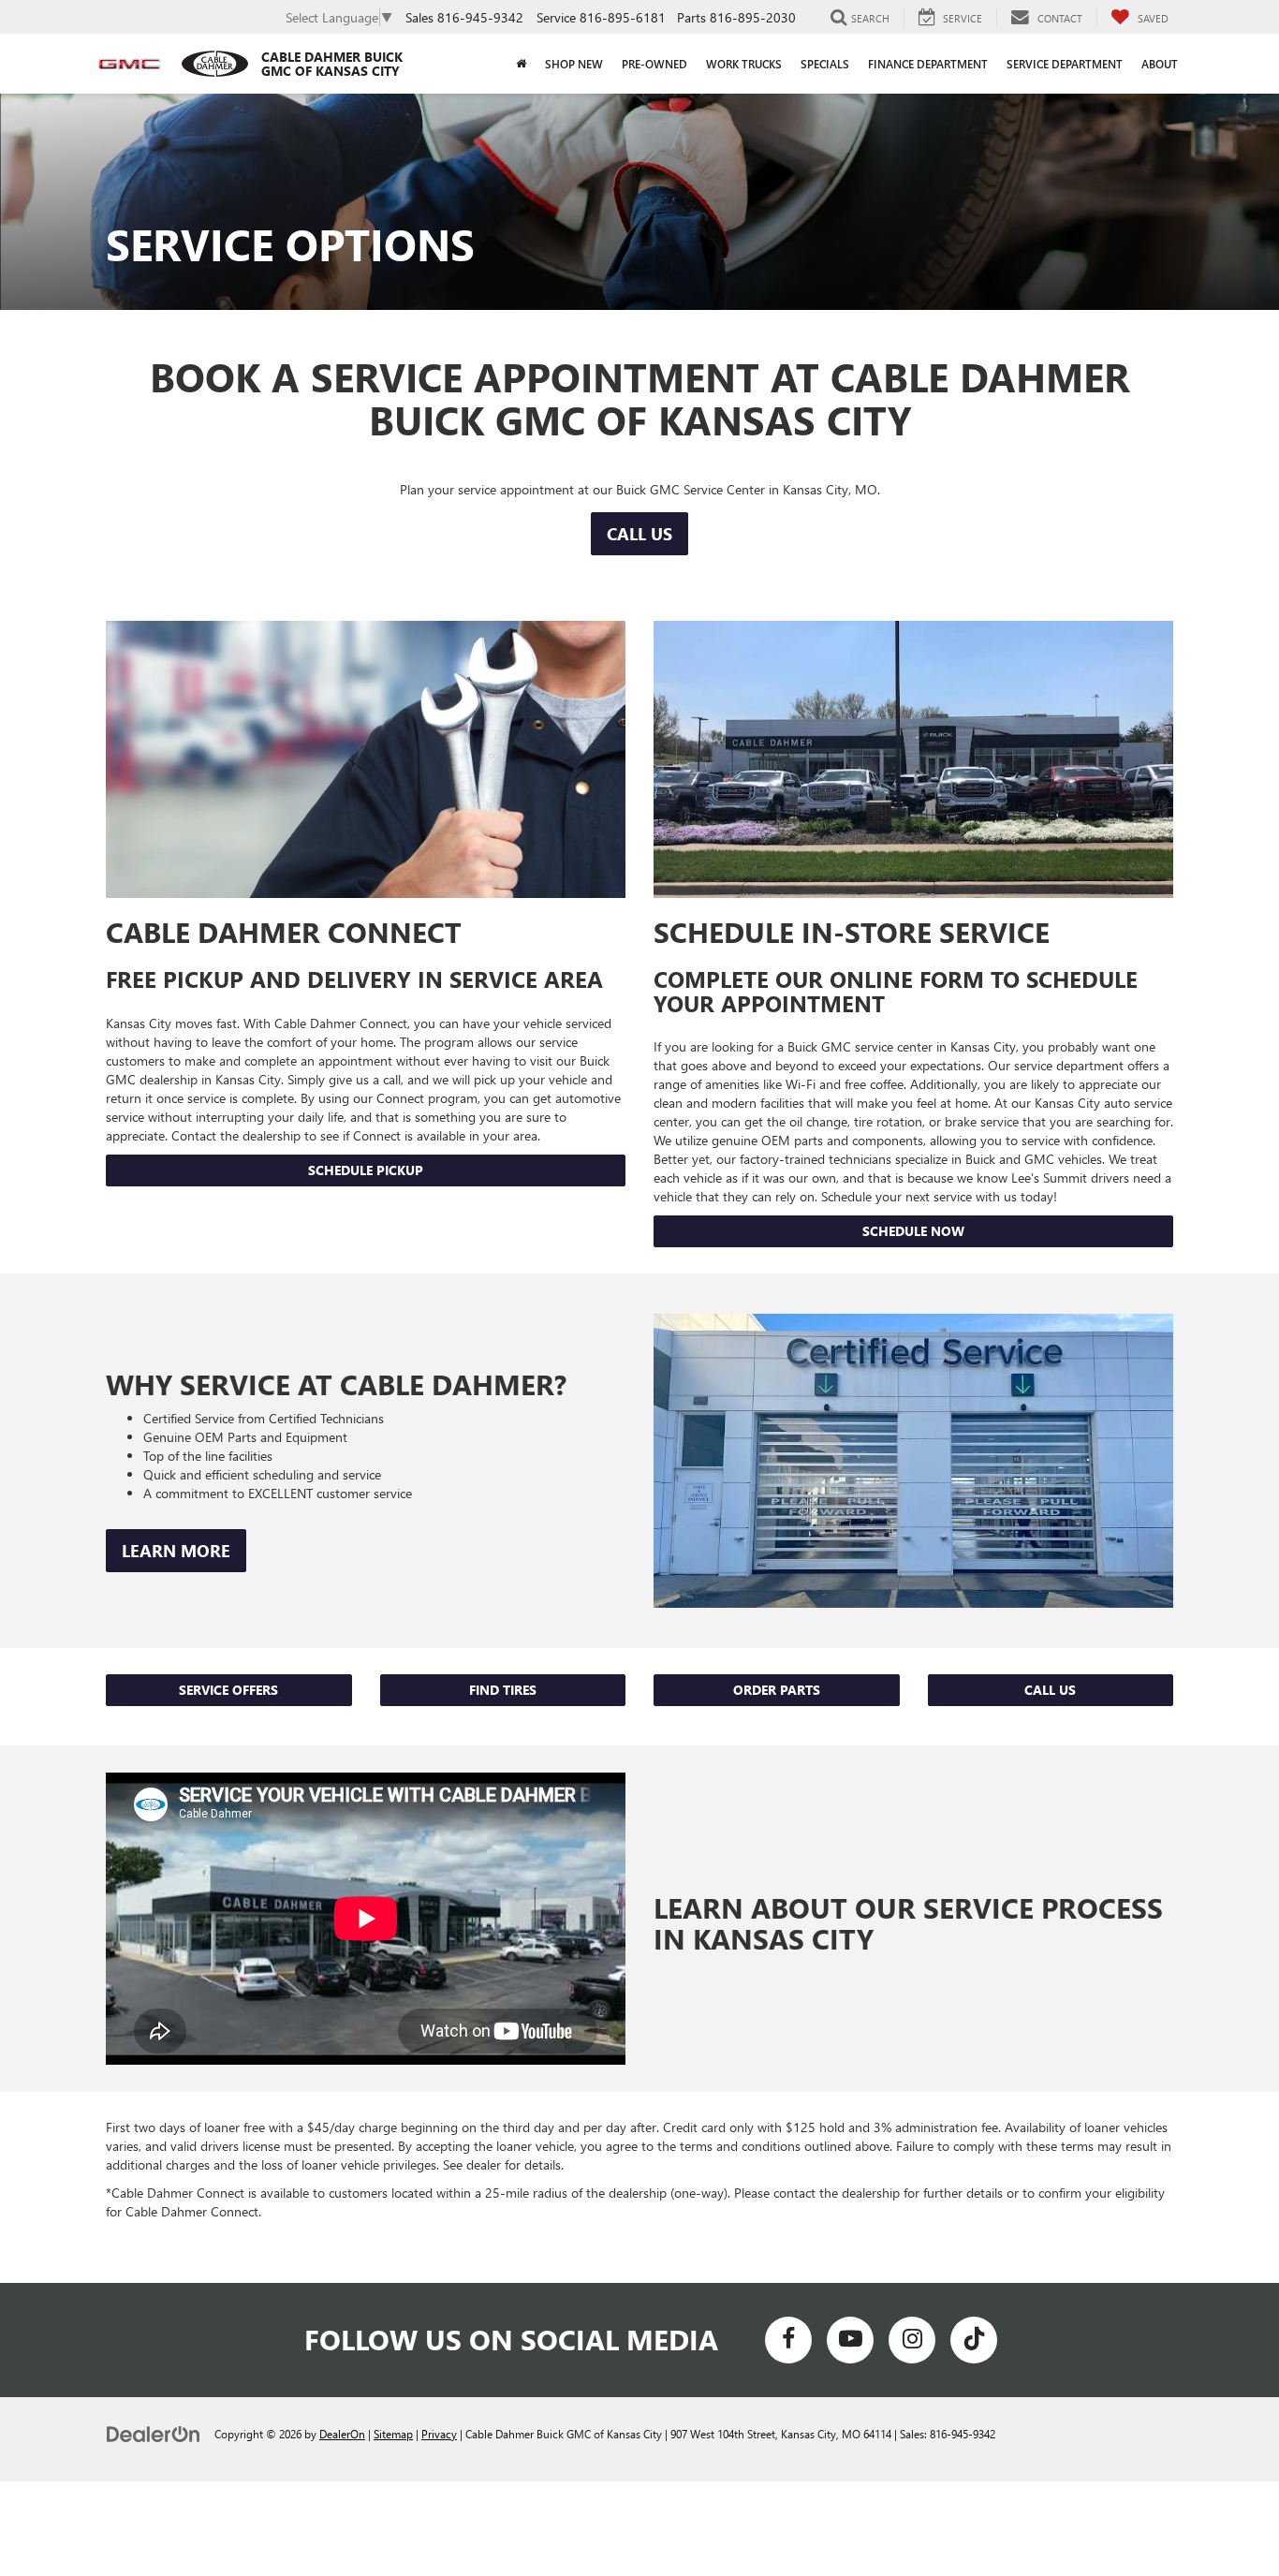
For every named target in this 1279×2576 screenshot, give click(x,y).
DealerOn (342, 2434)
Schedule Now (913, 1231)
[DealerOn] (154, 2433)
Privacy (439, 2434)
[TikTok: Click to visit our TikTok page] (974, 2340)
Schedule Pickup (366, 1170)
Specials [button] (825, 64)
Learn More (176, 1551)
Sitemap (393, 2434)
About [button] (1160, 64)
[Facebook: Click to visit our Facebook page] (788, 2340)
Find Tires (503, 1690)
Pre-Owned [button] (654, 64)
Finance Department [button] (928, 64)
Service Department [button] (1065, 64)
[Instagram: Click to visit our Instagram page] (912, 2340)
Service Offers (228, 1690)
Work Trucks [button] (744, 64)
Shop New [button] (574, 64)
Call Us (639, 534)
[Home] (521, 64)
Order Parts (777, 1690)
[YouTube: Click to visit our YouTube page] (850, 2340)
